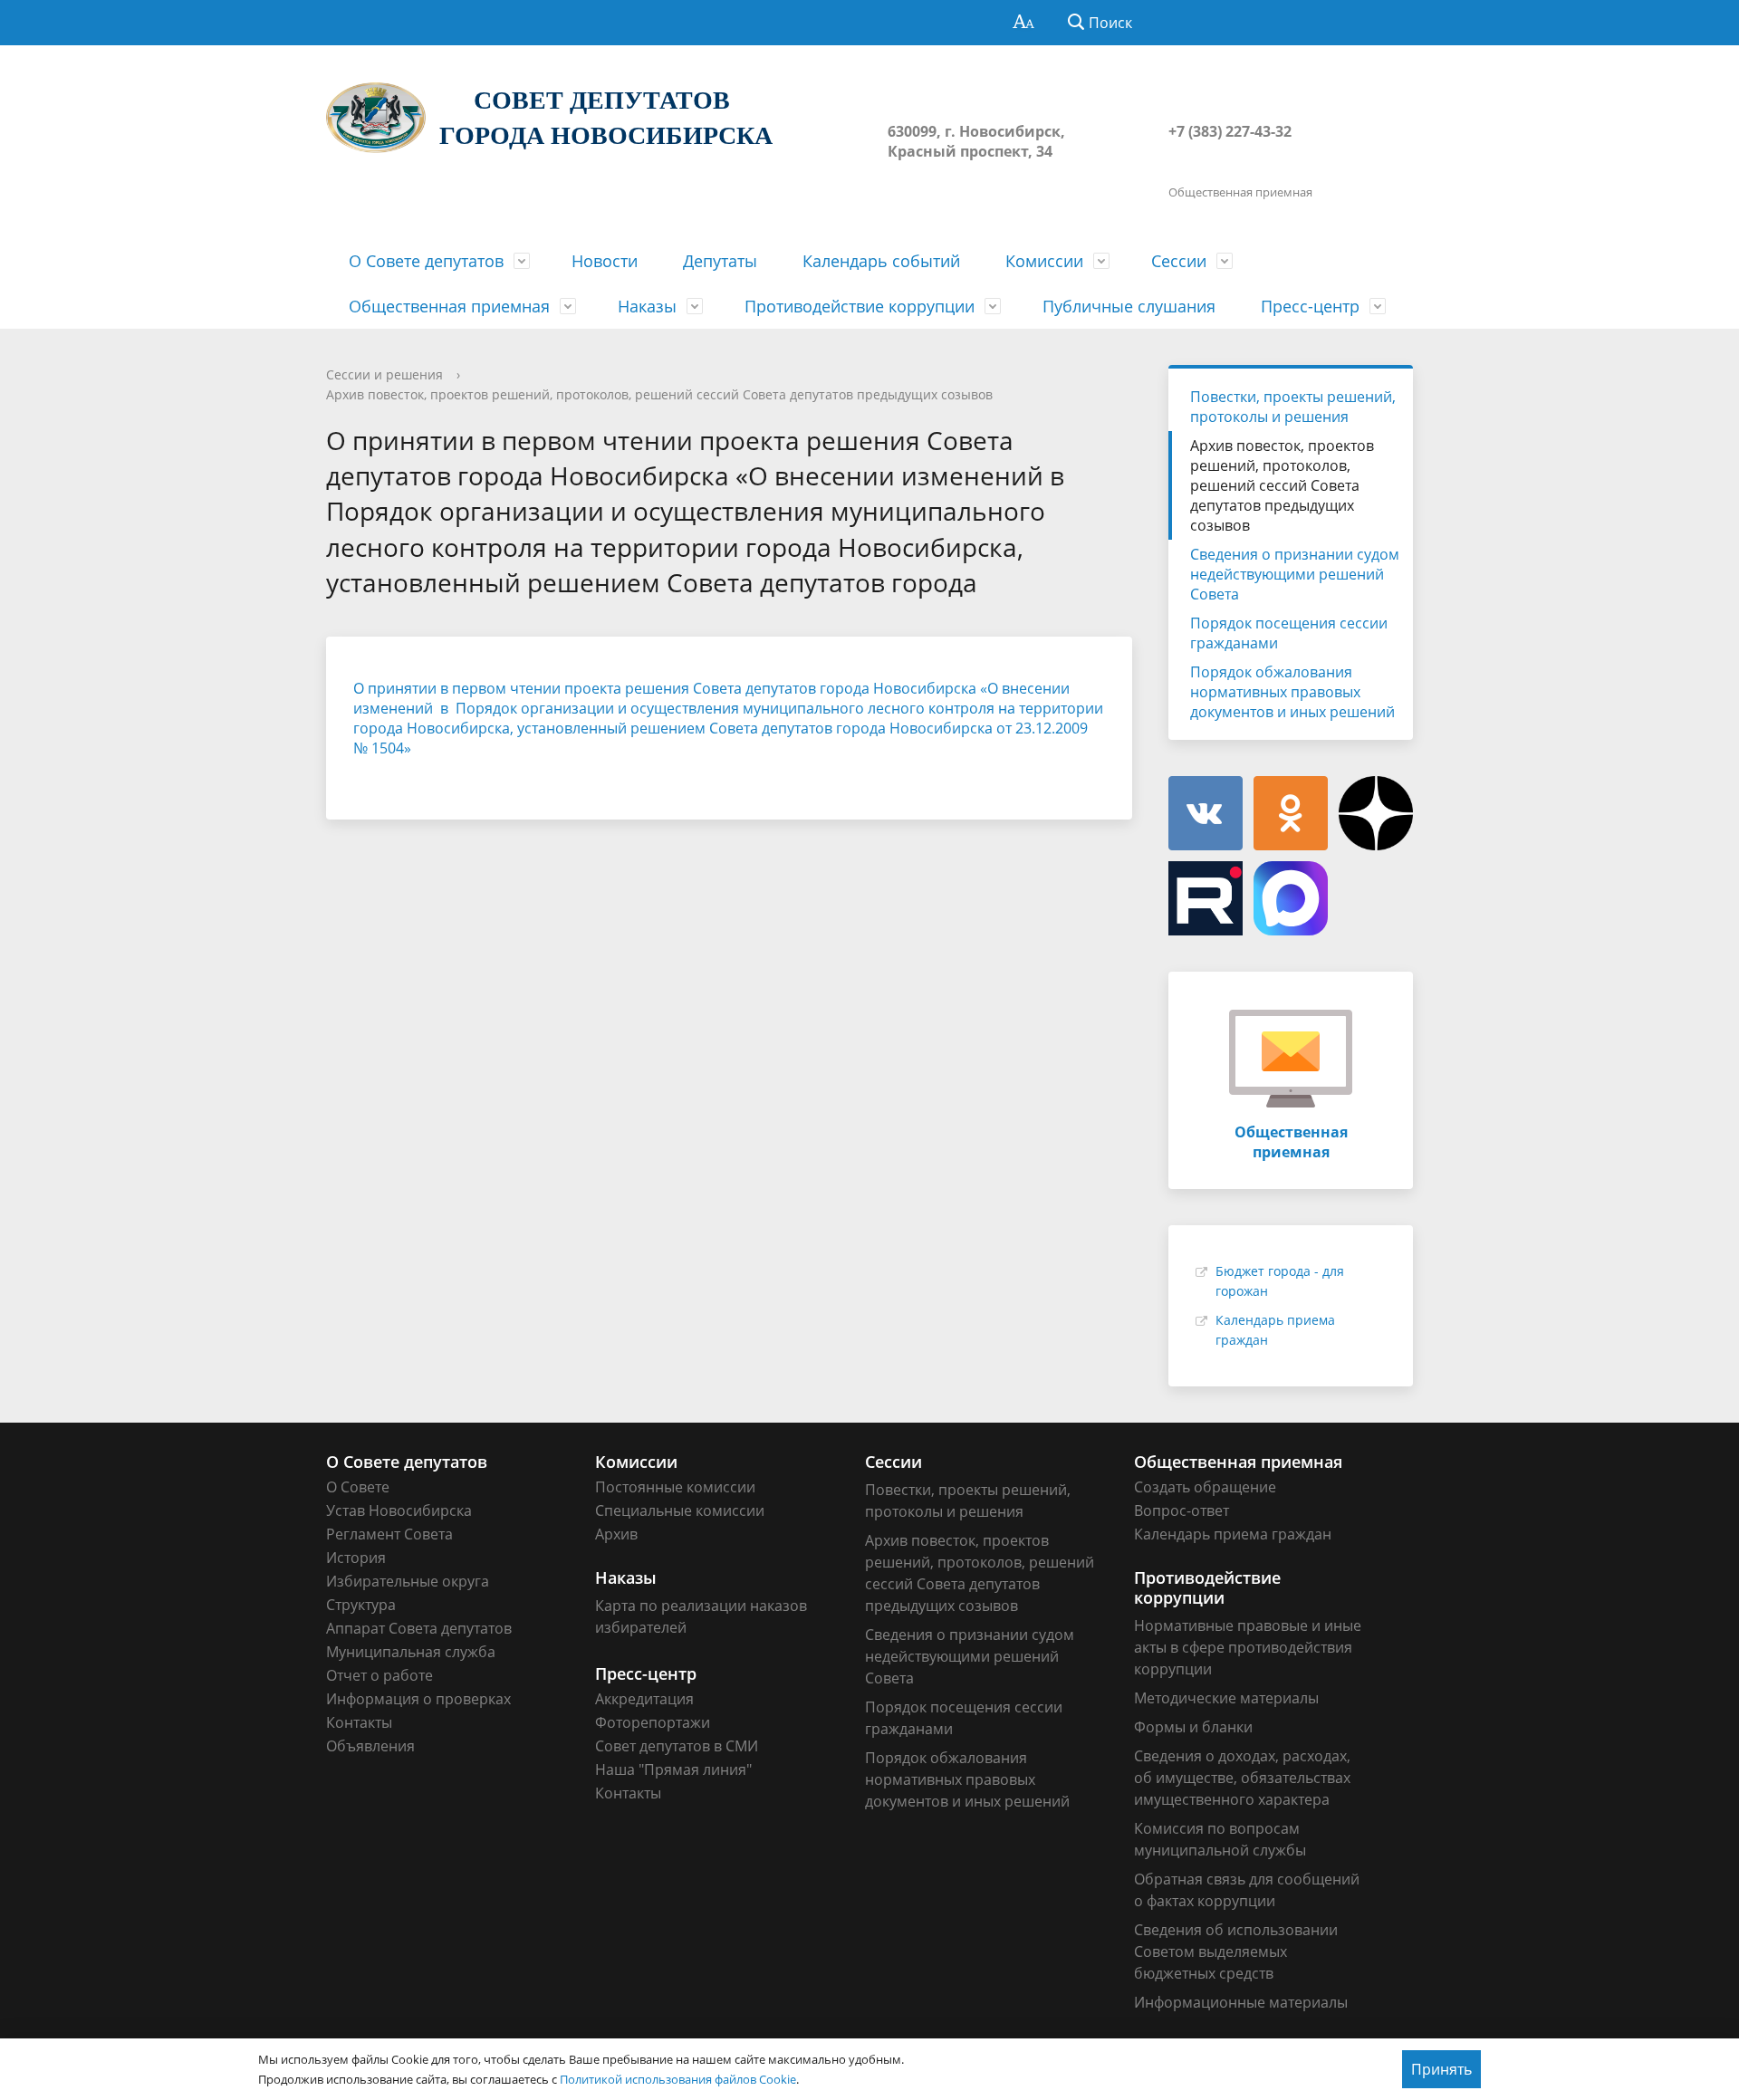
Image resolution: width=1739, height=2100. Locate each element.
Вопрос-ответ (1182, 1510)
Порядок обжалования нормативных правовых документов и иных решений (1292, 692)
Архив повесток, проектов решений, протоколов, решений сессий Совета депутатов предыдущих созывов (659, 394)
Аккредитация (644, 1699)
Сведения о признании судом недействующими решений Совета (1295, 574)
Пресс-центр (1310, 306)
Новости (605, 261)
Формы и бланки (1193, 1727)
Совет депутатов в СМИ (677, 1746)
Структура (361, 1605)
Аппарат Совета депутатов (419, 1628)
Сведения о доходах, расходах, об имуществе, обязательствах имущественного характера (1242, 1778)
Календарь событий (881, 261)
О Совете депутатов (426, 261)
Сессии (1179, 261)
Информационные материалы (1241, 2002)
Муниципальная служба (411, 1652)
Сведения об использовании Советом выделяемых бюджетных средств (1236, 1951)
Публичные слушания (1129, 306)
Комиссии (1044, 261)
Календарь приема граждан (1233, 1534)
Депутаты (720, 261)
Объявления (370, 1746)
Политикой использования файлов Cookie (678, 2079)
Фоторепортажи (653, 1722)
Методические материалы (1226, 1698)
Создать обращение (1205, 1487)
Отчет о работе (380, 1675)
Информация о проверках (418, 1699)
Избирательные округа (408, 1581)
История (356, 1558)
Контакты (359, 1722)
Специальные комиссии (680, 1510)
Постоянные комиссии (675, 1487)
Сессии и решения (384, 374)
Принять (1441, 2069)
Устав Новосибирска (399, 1510)
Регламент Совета (389, 1534)
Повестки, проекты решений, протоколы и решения (1293, 407)
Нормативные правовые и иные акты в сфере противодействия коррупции (1248, 1647)
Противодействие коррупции (860, 306)
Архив (616, 1534)
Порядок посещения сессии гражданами (1289, 633)
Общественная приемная (449, 306)
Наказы (647, 306)
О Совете (358, 1487)
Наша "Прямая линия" (673, 1769)
